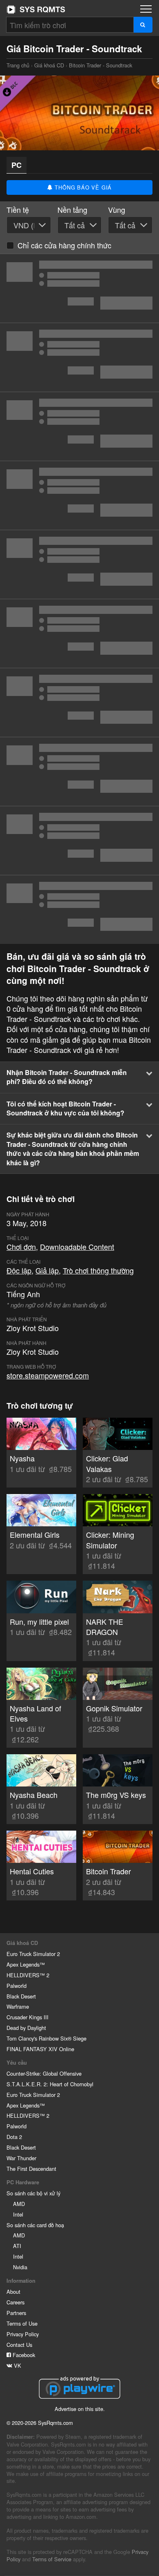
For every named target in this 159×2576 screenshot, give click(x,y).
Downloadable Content (77, 1247)
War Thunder (21, 2158)
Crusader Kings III (28, 2017)
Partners (16, 2313)
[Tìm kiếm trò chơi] (143, 25)
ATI (17, 2246)
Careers (15, 2302)
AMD (19, 2204)
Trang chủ (36, 9)
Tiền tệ (18, 210)
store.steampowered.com (48, 1375)
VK (17, 2365)
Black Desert (21, 1996)
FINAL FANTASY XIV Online (40, 2049)
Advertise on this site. (80, 2409)
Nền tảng (72, 210)
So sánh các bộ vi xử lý (33, 2193)
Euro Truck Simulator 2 (33, 1954)
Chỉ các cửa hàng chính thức (64, 245)
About (13, 2292)
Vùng (117, 210)
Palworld (17, 1986)
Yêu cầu (17, 2063)
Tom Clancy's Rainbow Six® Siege (46, 2038)
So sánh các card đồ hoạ (35, 2225)
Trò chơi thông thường (98, 1270)
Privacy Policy (23, 2334)
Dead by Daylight (26, 2028)
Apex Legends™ (26, 1964)
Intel (18, 2214)
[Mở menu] (146, 9)
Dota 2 (14, 2137)
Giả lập (47, 1270)
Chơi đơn (21, 1247)
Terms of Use (22, 2323)
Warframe (18, 2006)
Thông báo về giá (83, 187)
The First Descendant (31, 2169)
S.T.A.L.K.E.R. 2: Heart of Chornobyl (50, 2084)
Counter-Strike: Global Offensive (44, 2073)
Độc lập (19, 1270)
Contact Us (19, 2345)
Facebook (23, 2355)
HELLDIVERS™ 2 (28, 1975)
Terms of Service (52, 2559)
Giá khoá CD (49, 65)
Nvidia (20, 2267)
